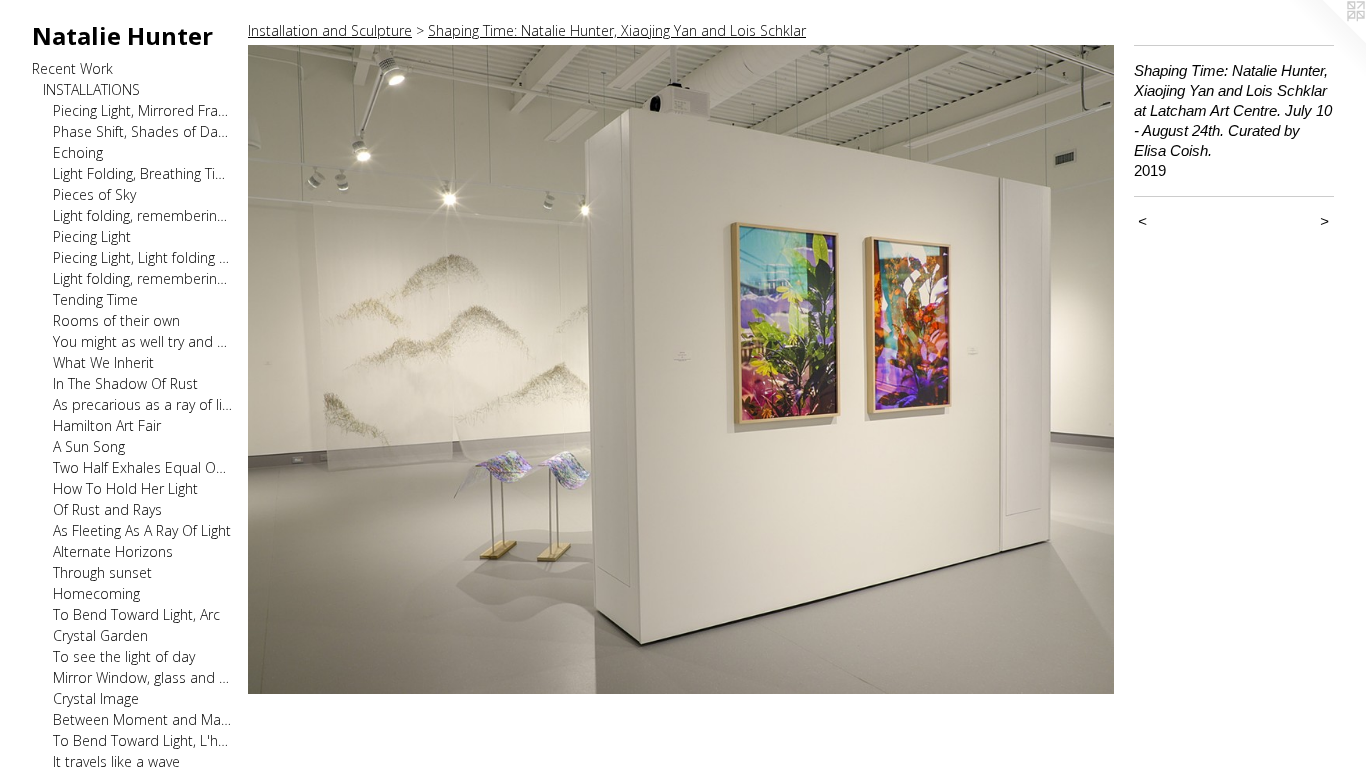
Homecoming (96, 593)
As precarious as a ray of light (142, 404)
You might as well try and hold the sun (142, 341)
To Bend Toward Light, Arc (136, 614)
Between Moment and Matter (142, 719)
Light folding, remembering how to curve (142, 278)
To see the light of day (124, 656)
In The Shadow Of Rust (125, 383)
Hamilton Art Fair (107, 425)
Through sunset (102, 572)
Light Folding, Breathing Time (142, 173)
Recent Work (72, 68)
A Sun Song (89, 446)
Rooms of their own (116, 320)
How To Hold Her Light (125, 488)
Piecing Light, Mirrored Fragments (142, 110)
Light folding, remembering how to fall (142, 215)
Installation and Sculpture (330, 30)
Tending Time (95, 299)
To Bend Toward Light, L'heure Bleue (142, 740)
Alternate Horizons (113, 551)
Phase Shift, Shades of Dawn (142, 131)
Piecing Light (92, 236)
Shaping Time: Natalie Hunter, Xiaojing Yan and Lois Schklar (617, 30)
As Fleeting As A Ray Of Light (142, 530)
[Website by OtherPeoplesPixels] (1326, 40)
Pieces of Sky (94, 194)
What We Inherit (103, 362)
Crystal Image (96, 698)
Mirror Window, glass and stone (142, 677)
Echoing (78, 152)
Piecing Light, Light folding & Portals (142, 257)
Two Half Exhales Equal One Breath (142, 467)
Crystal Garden (100, 635)
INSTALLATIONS (91, 89)
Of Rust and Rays (107, 509)
